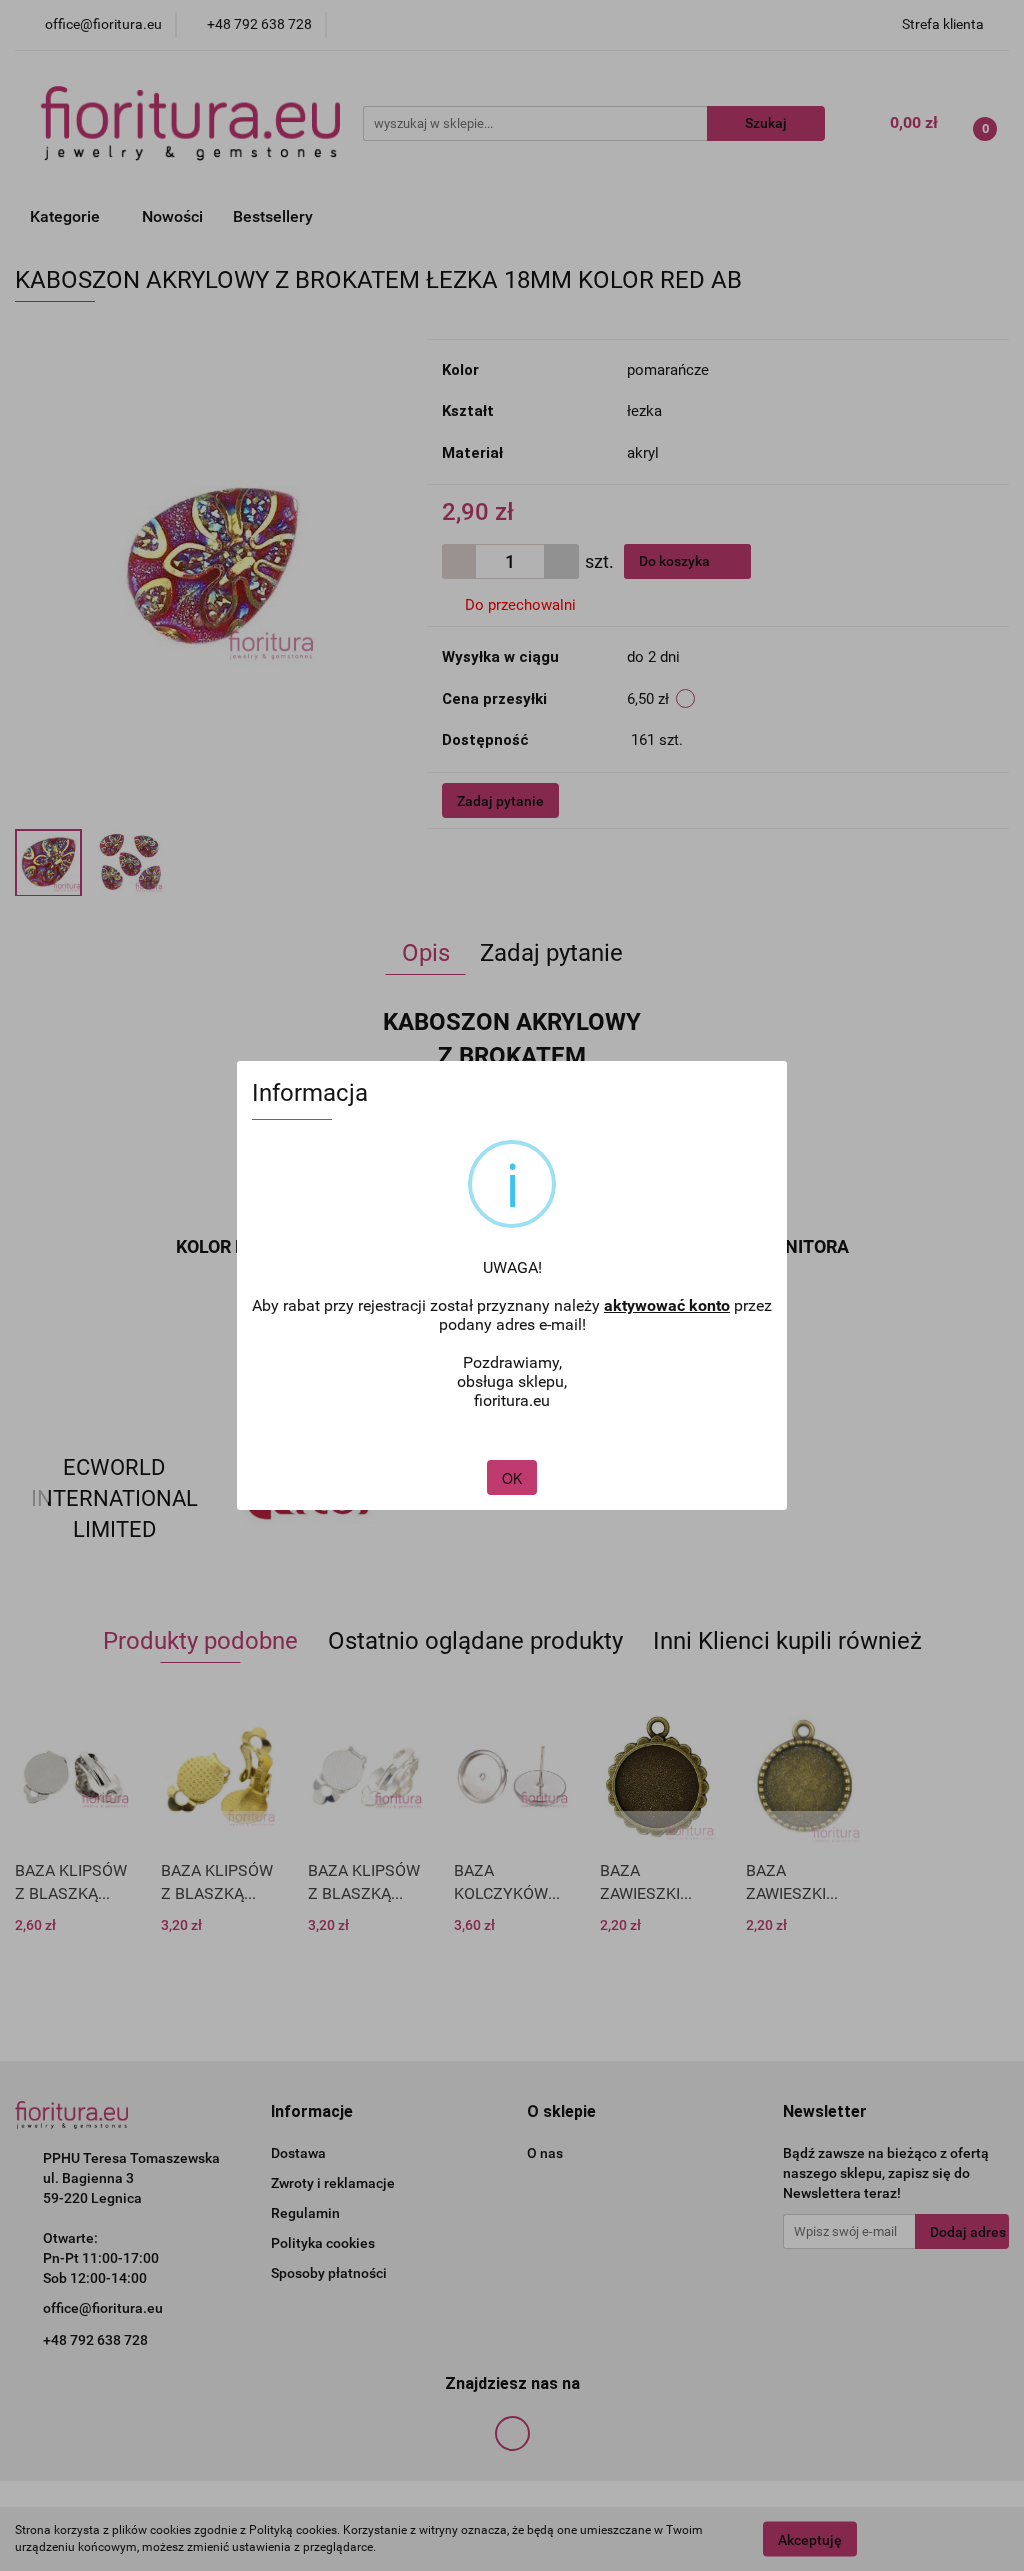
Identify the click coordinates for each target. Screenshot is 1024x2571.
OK (512, 1478)
